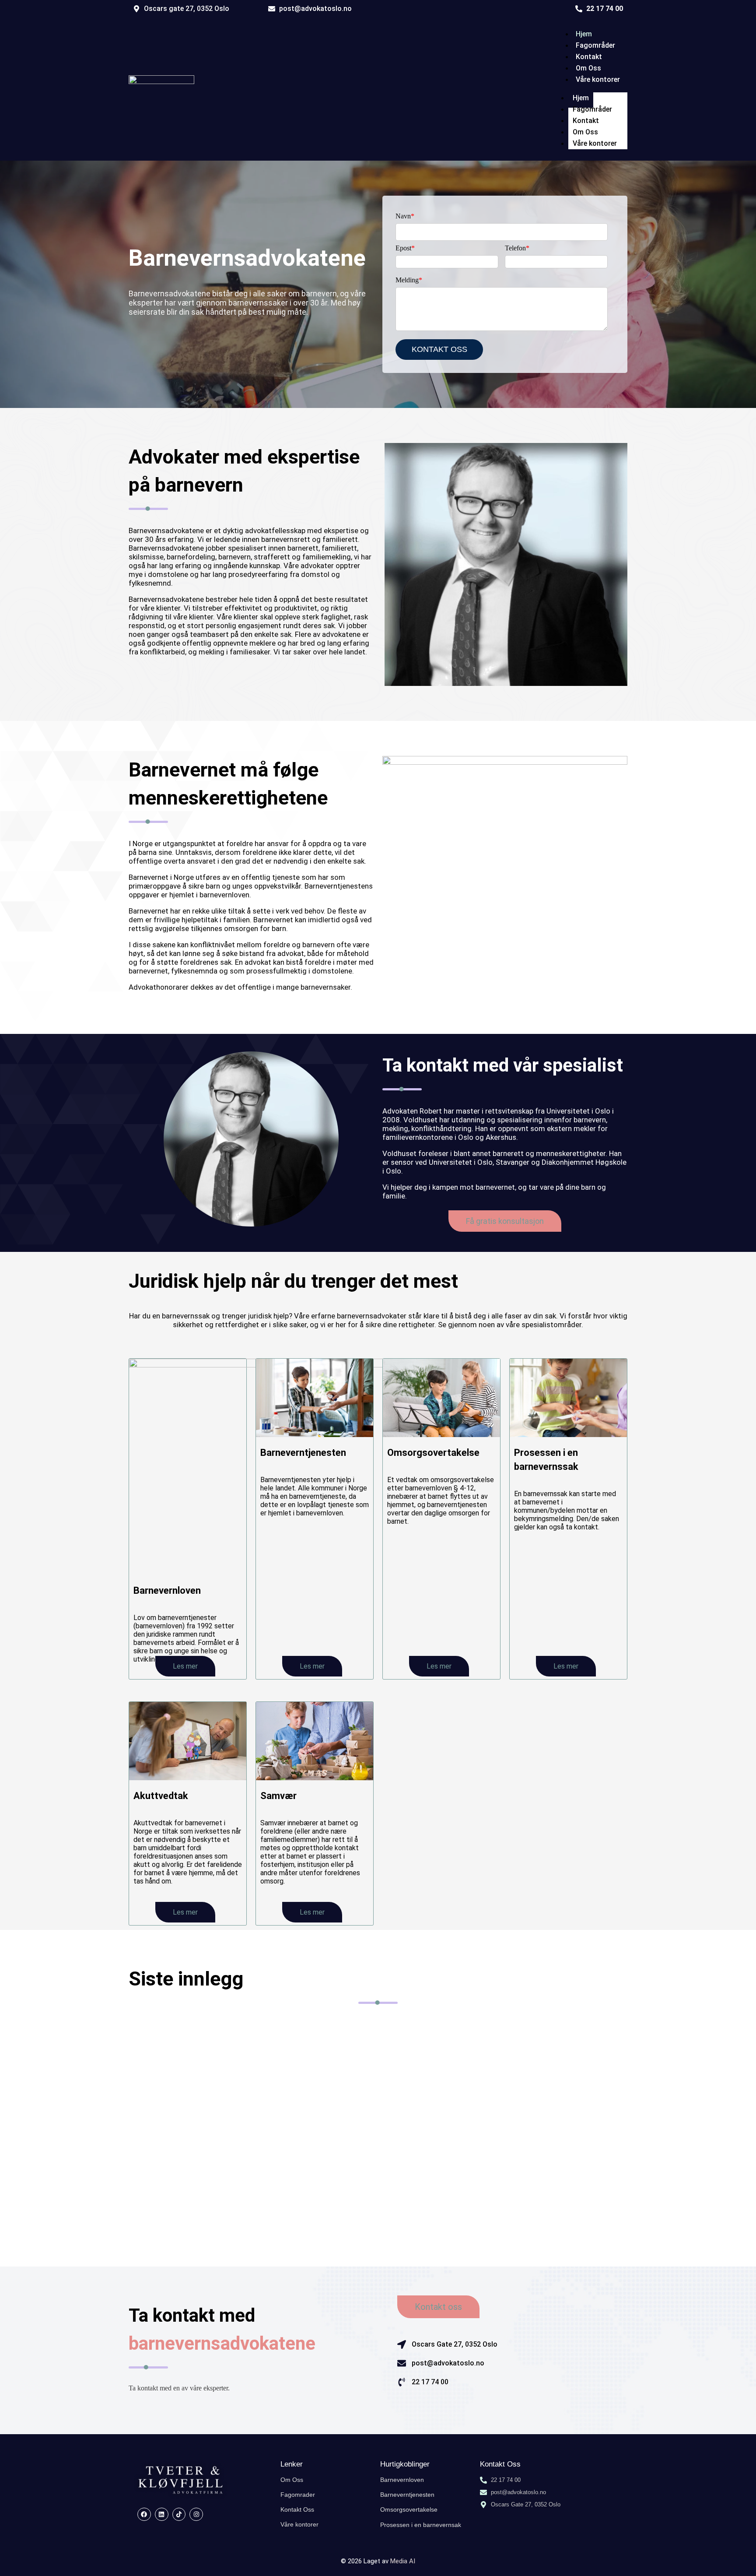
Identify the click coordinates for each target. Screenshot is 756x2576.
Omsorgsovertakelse (433, 1453)
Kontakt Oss (297, 2509)
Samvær (278, 1796)
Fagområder (595, 45)
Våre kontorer (598, 79)
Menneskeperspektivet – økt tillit (203, 2097)
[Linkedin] (162, 2514)
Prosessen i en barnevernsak (421, 2525)
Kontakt (589, 57)
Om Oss (588, 68)
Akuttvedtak (161, 1796)
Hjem (584, 34)
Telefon (517, 248)
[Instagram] (196, 2514)
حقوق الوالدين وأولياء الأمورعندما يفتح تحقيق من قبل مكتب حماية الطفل (269, 2161)
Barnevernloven (167, 1590)
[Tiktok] (179, 2514)
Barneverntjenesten (303, 1453)
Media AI (403, 2561)
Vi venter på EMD (171, 2042)
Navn (405, 216)
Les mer (185, 1666)
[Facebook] (144, 2514)
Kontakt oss (438, 2307)
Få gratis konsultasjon (505, 1221)
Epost (405, 248)
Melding (409, 280)
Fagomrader (298, 2495)
